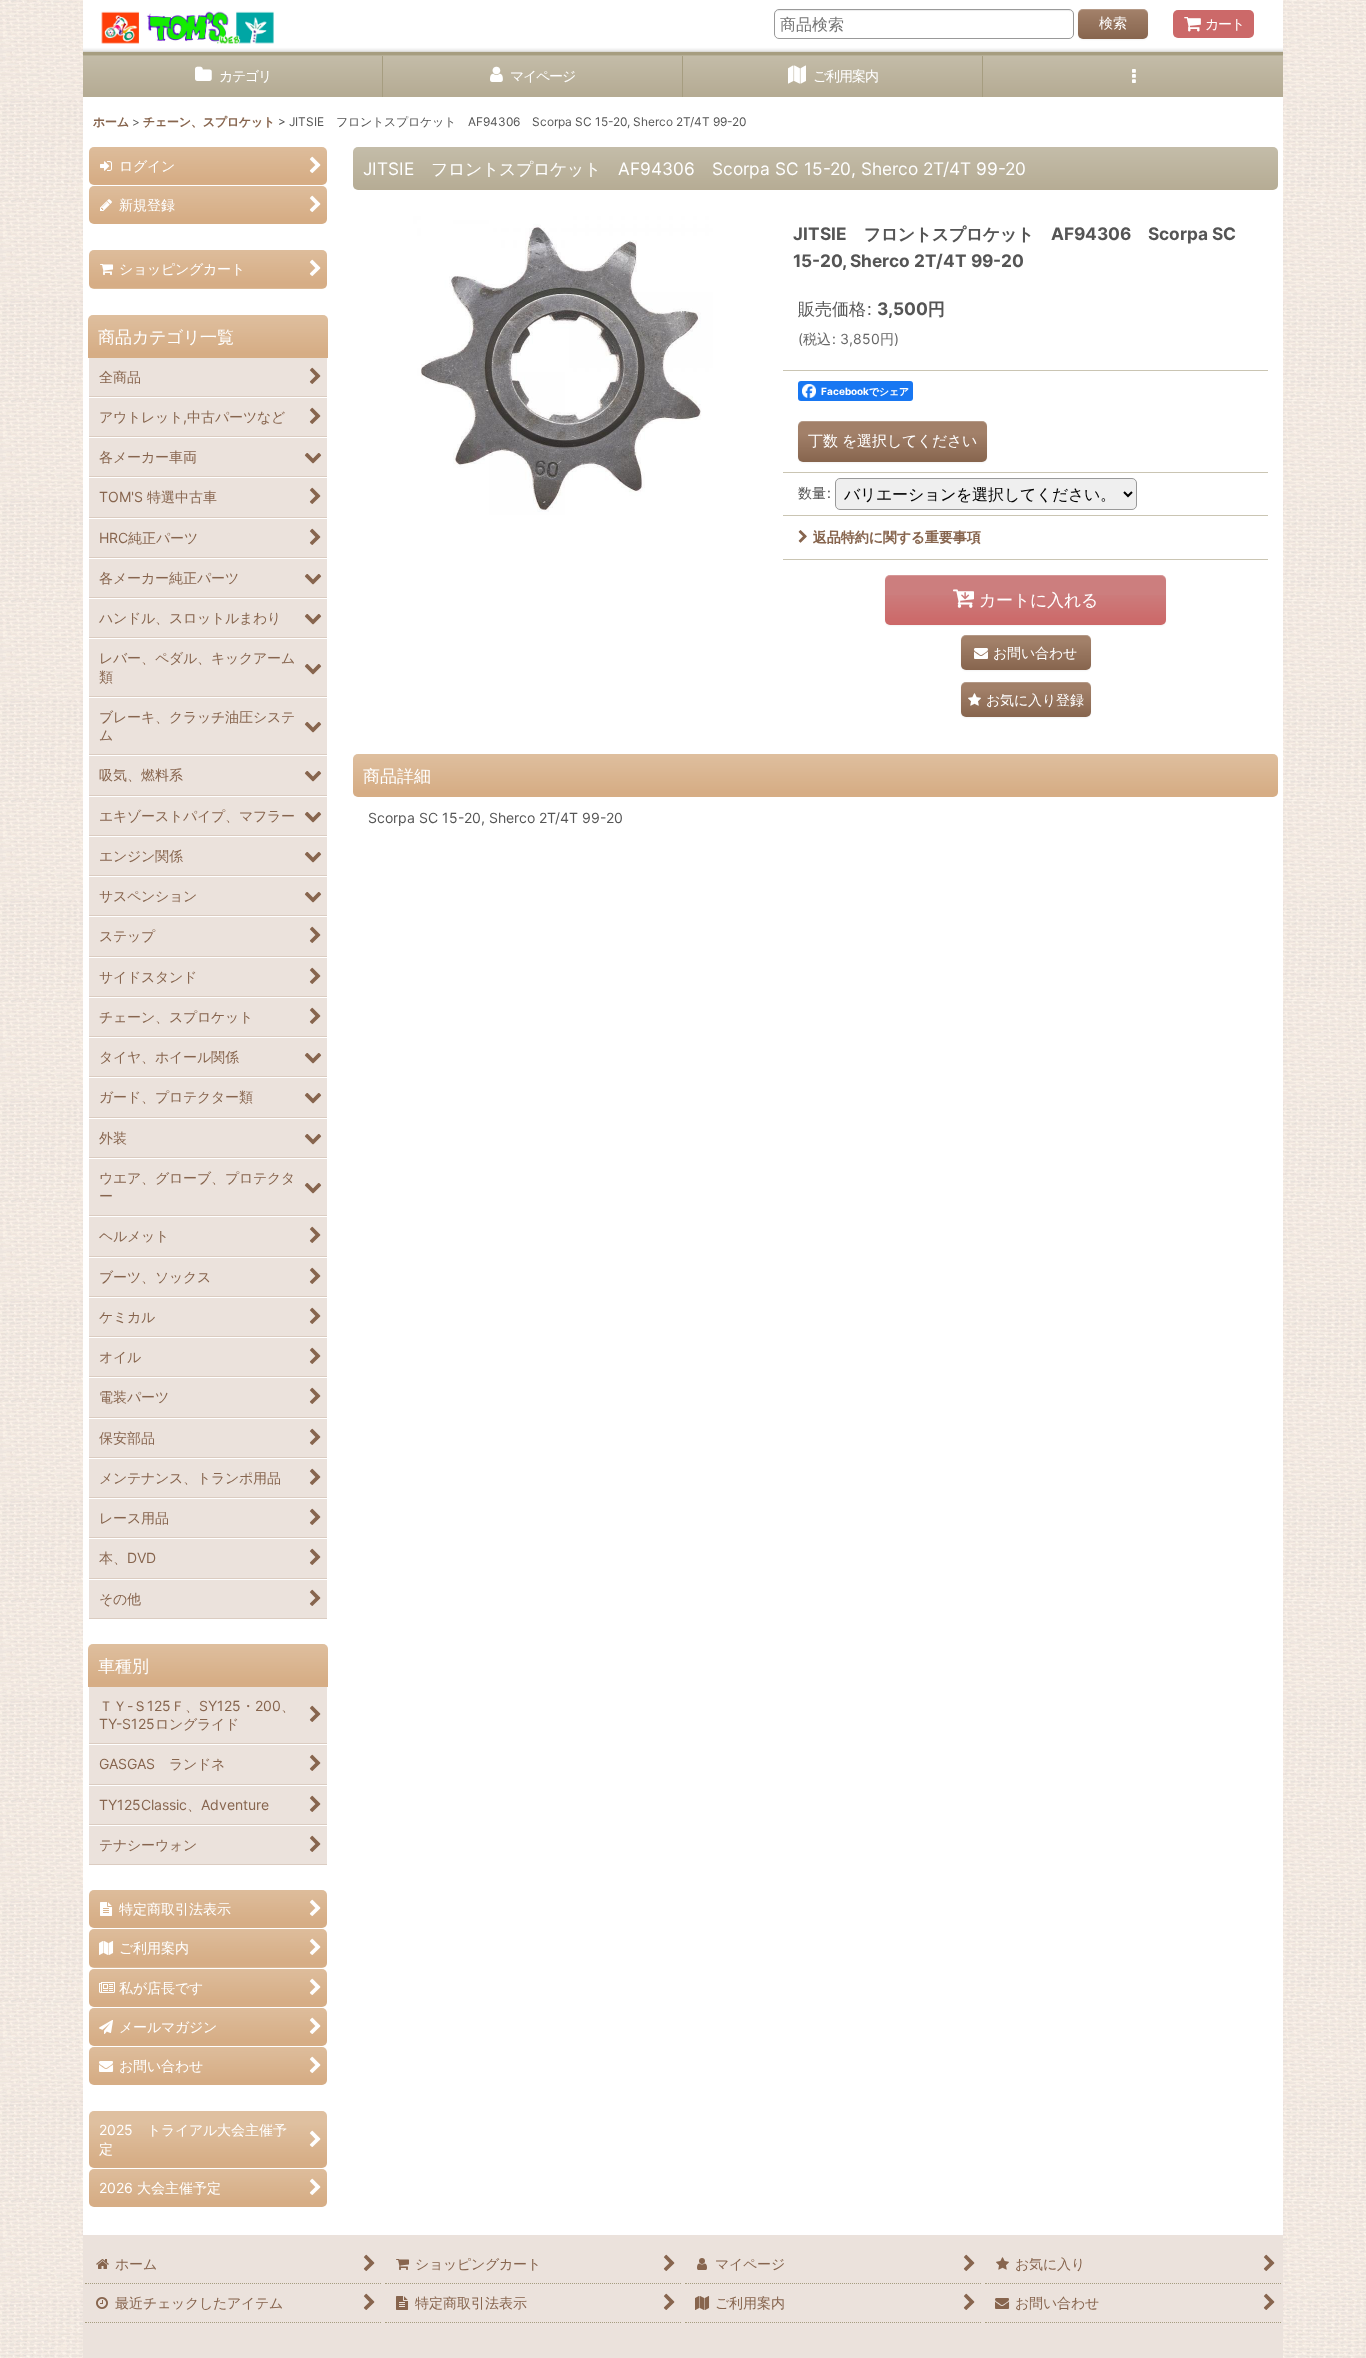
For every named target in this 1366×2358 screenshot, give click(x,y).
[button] (1133, 76)
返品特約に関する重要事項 (897, 536)
